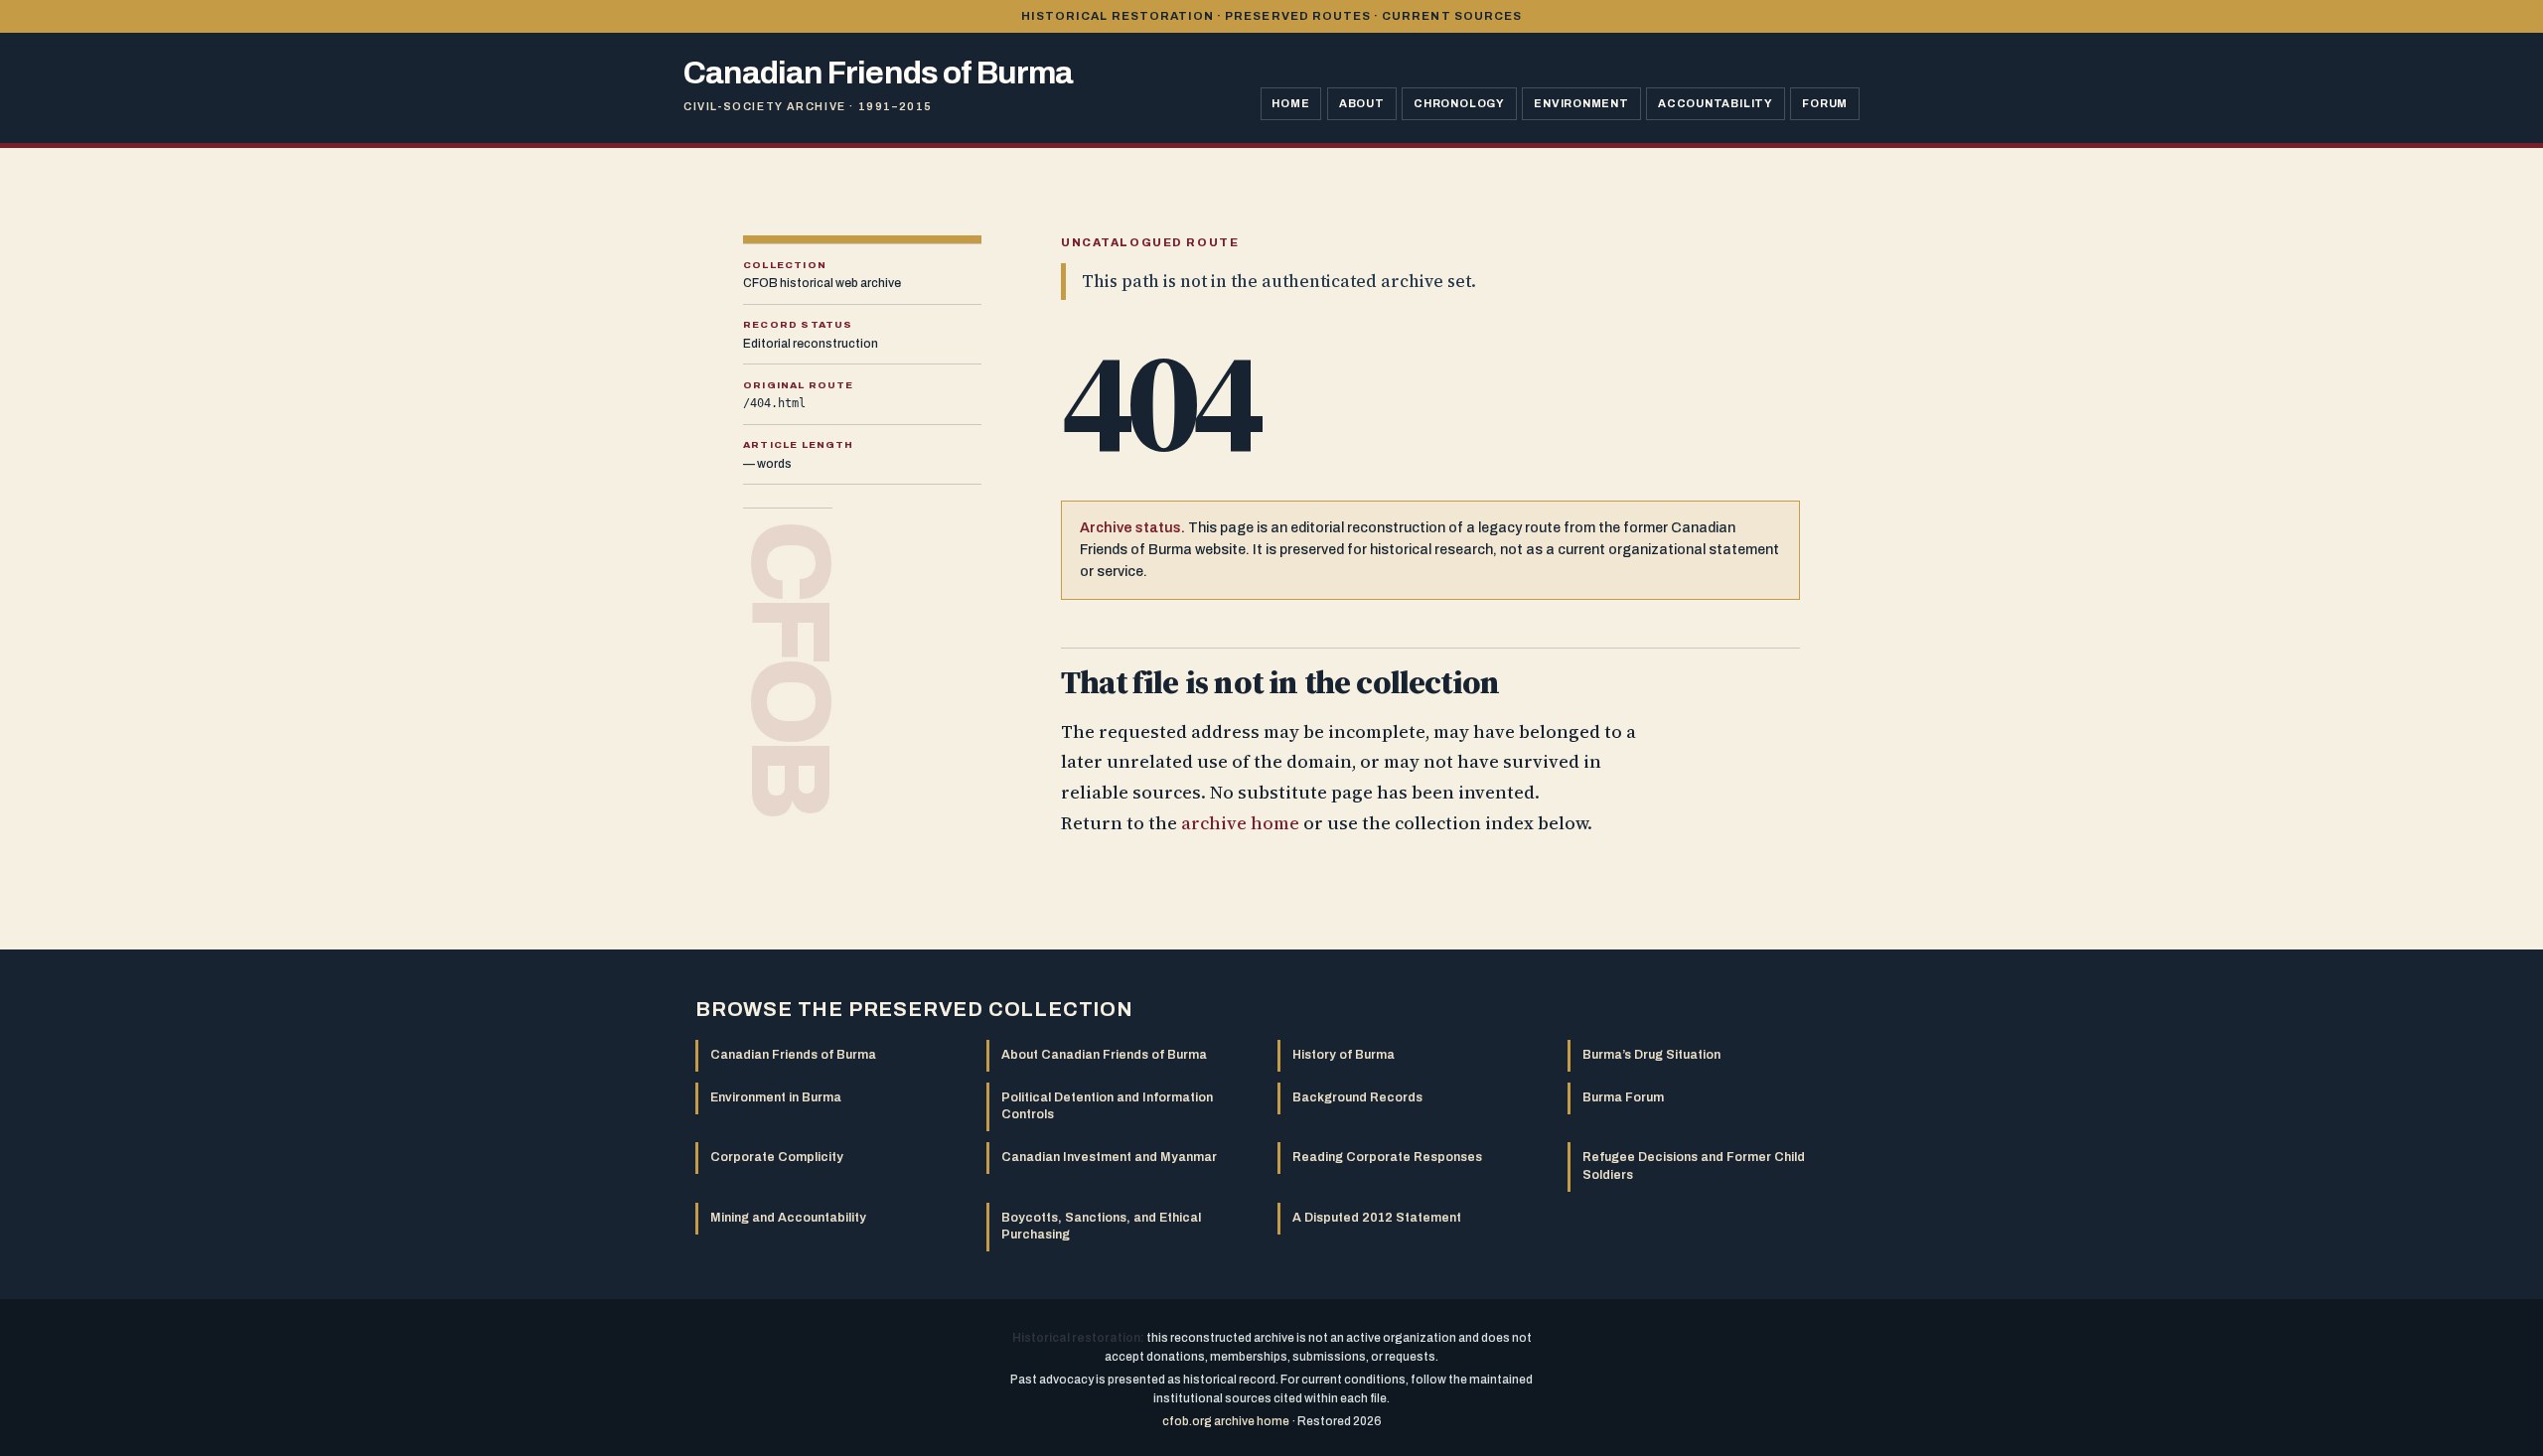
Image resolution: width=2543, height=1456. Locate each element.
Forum (1825, 103)
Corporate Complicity (777, 1157)
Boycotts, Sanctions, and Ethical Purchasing (1101, 1226)
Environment (1581, 103)
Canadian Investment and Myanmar (1109, 1157)
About (1362, 103)
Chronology (1459, 103)
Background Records (1357, 1097)
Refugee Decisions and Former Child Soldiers (1694, 1165)
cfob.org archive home (1226, 1421)
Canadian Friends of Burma (793, 1055)
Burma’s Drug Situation (1651, 1055)
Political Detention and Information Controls (1107, 1106)
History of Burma (1344, 1055)
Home (1290, 103)
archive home (1240, 823)
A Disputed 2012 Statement (1377, 1218)
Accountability (1716, 103)
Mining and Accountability (788, 1218)
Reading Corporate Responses (1387, 1157)
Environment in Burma (776, 1097)
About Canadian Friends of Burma (1104, 1055)
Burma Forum (1623, 1097)
